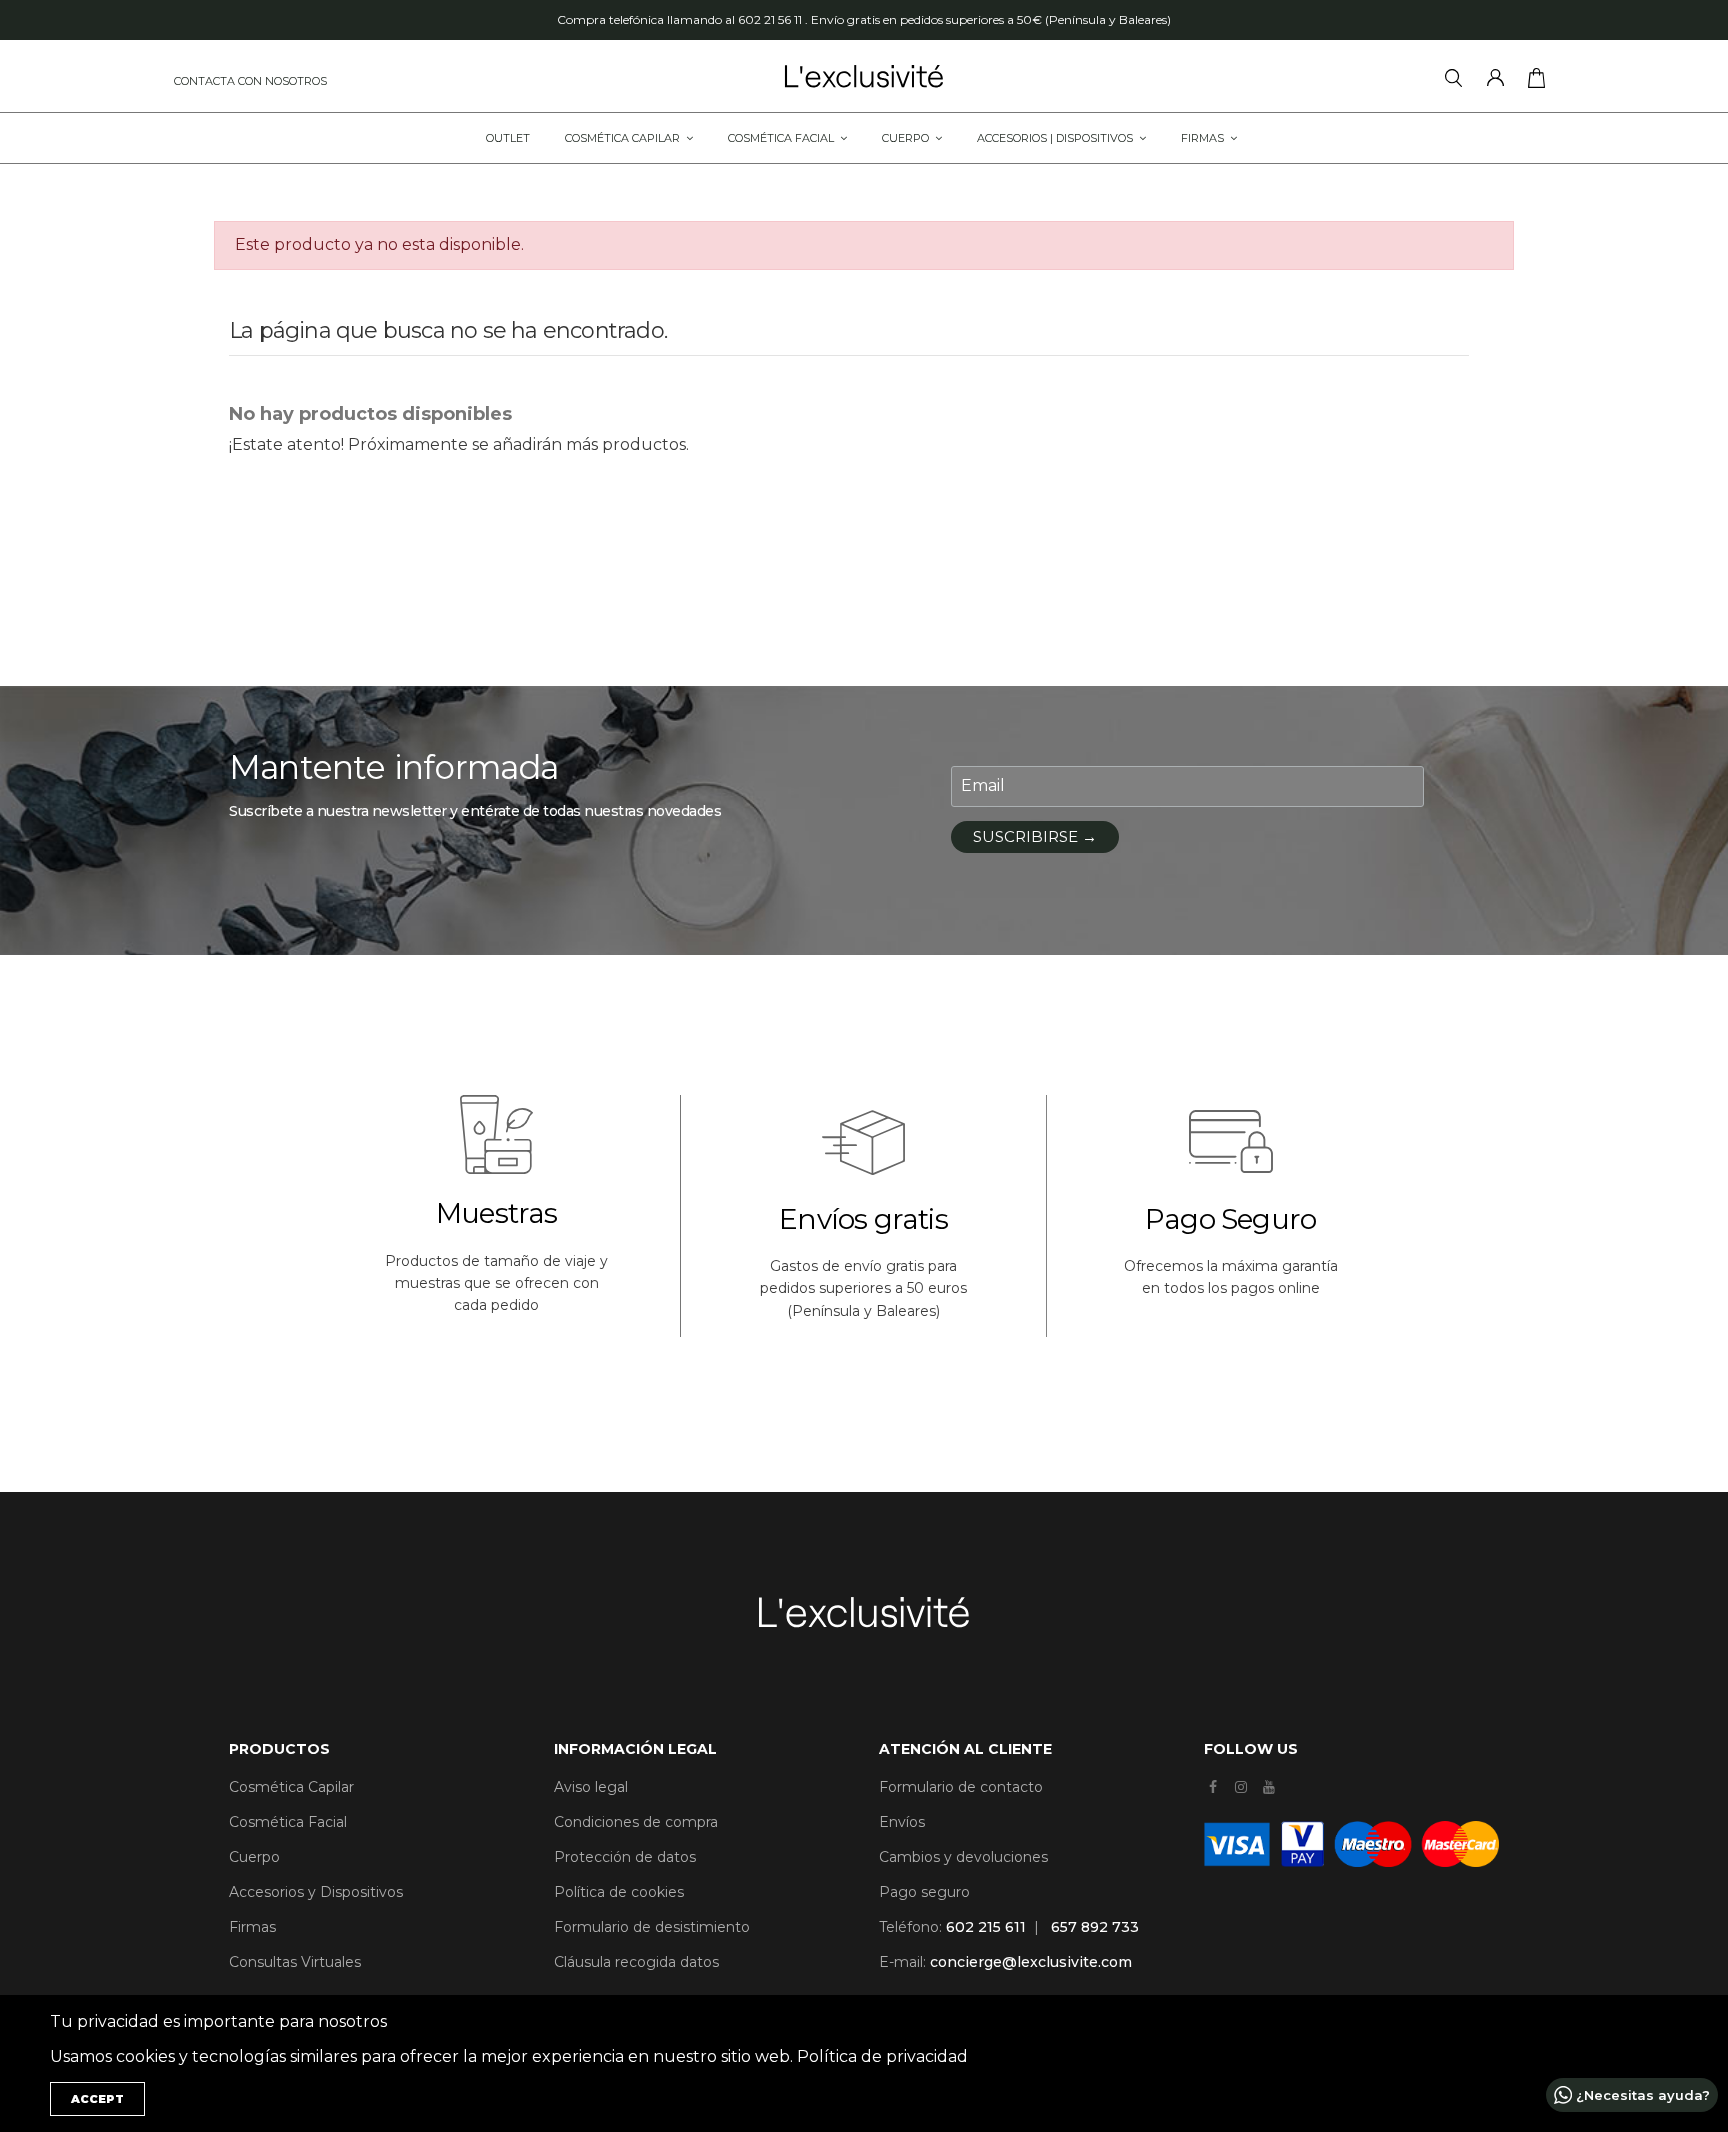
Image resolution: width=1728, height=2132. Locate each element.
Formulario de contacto (961, 1787)
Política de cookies (619, 1892)
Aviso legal (591, 1787)
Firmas (252, 1927)
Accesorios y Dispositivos (316, 1892)
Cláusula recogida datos (636, 1962)
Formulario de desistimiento (652, 1927)
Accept (97, 2099)
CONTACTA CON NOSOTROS (250, 81)
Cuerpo (254, 1857)
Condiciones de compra (636, 1822)
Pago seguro (924, 1892)
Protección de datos (625, 1857)
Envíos (902, 1822)
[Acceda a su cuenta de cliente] (1500, 81)
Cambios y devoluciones (963, 1857)
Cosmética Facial (288, 1822)
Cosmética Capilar (291, 1787)
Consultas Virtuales (295, 1962)
